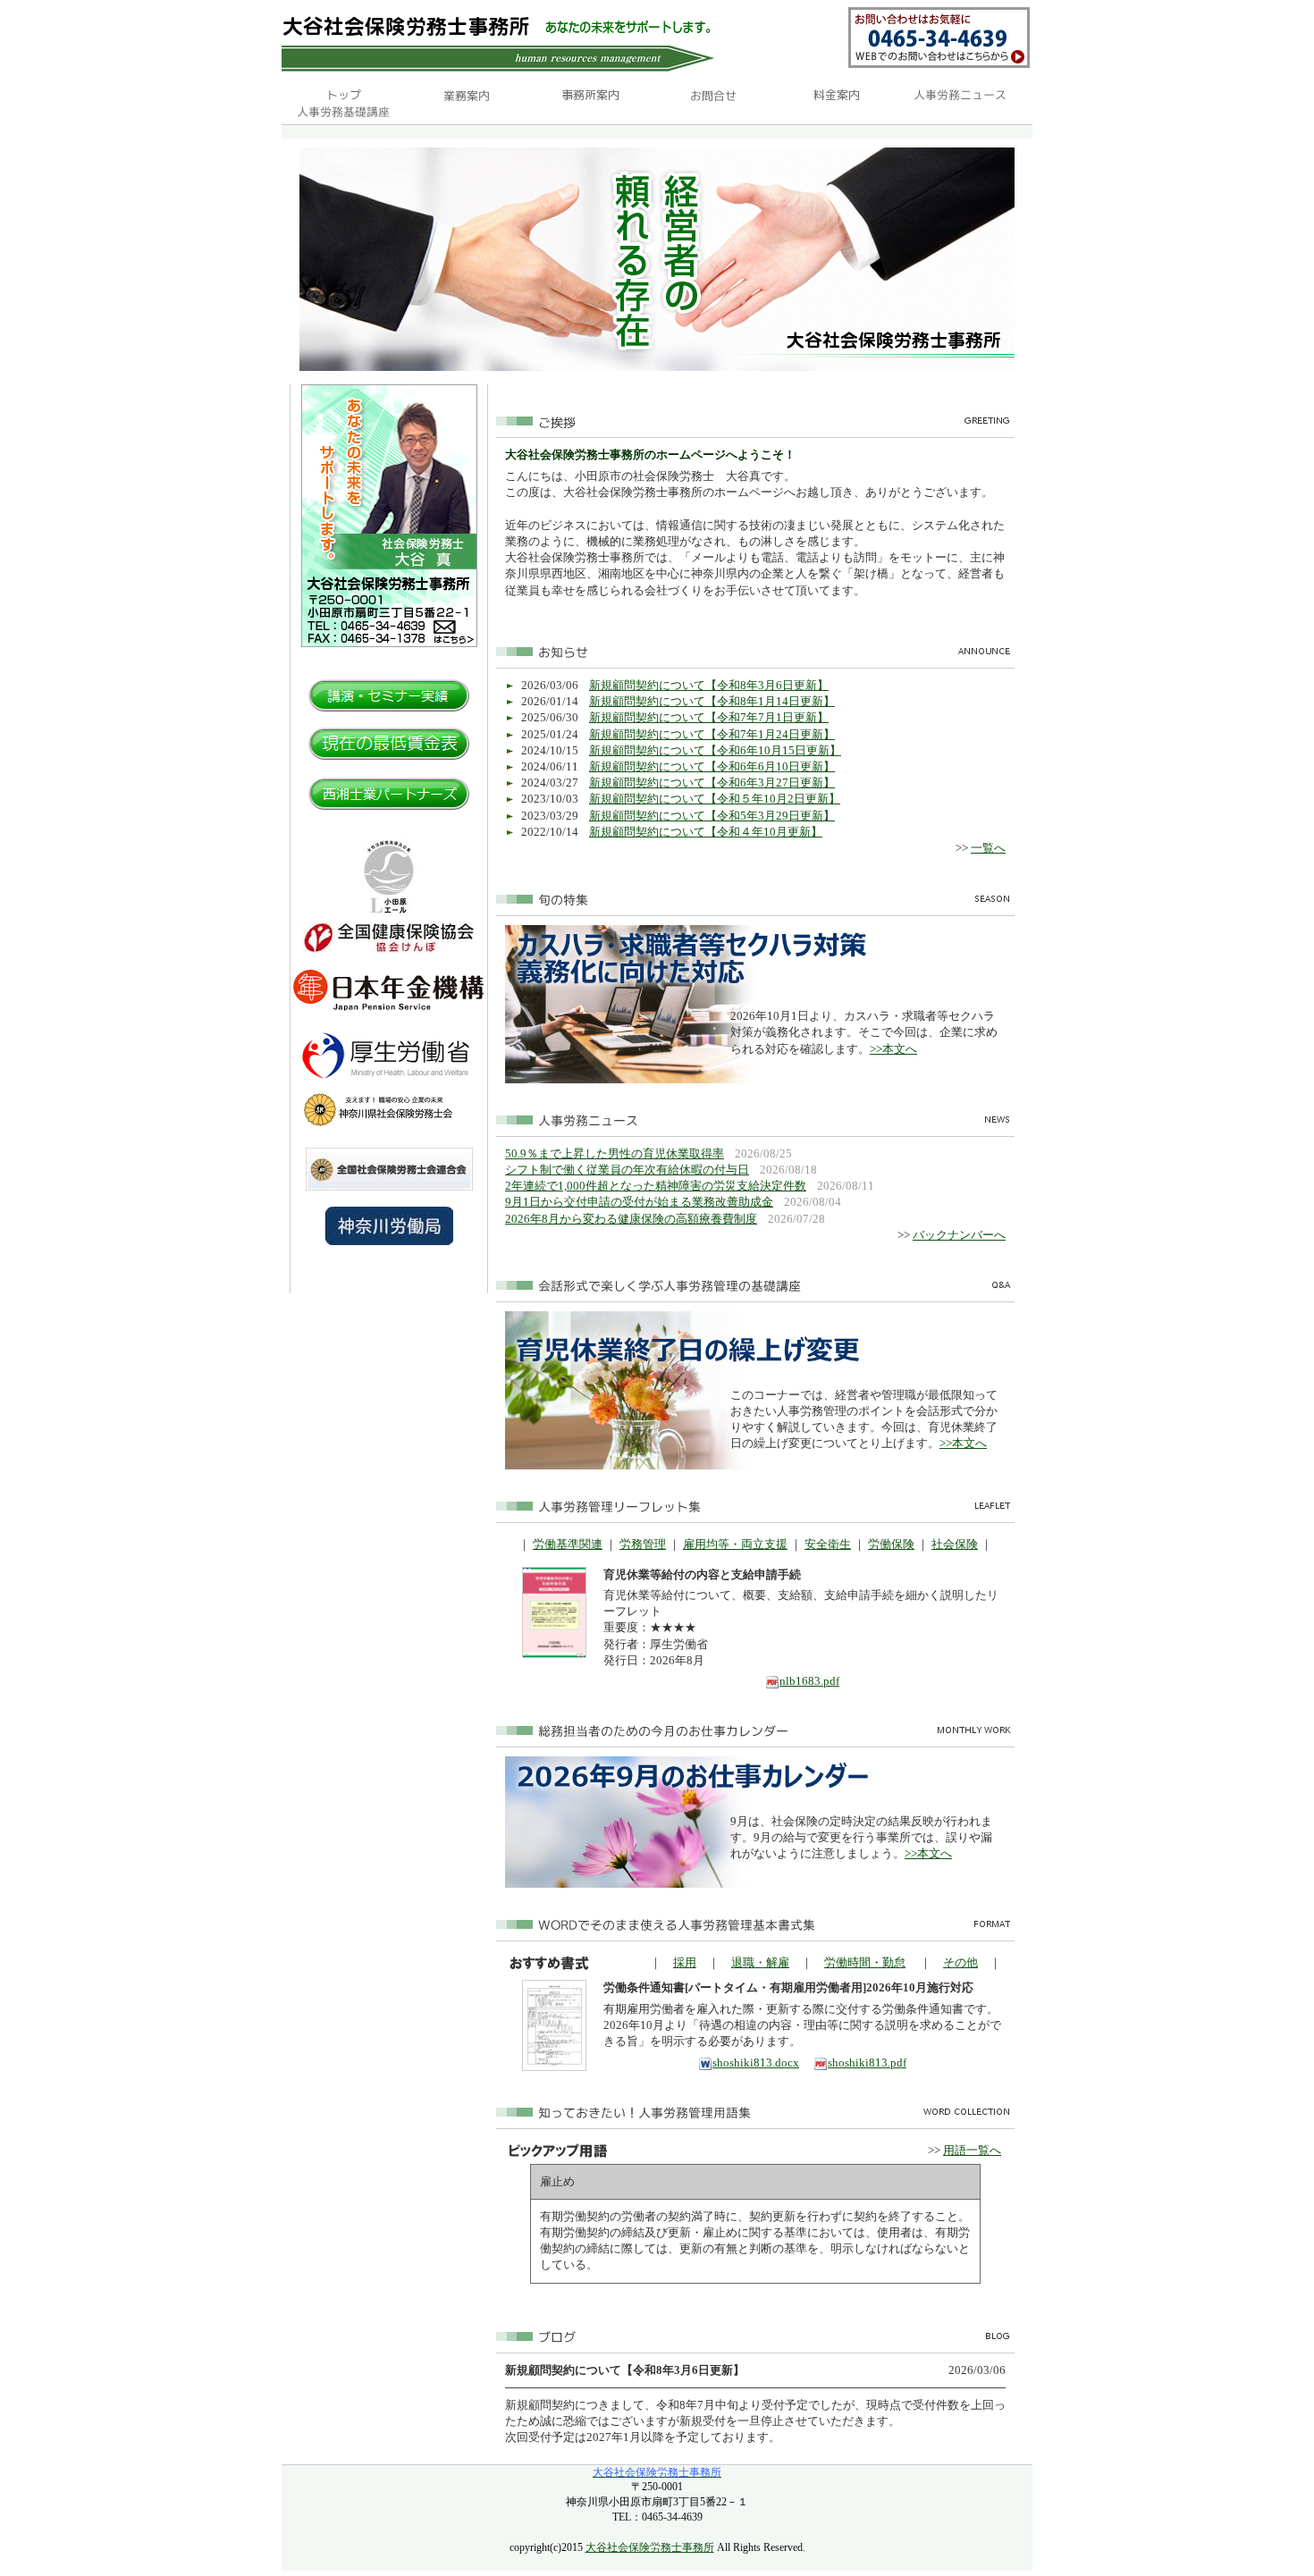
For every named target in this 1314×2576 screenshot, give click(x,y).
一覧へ (988, 848)
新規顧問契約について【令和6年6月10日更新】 (712, 766)
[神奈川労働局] (389, 1241)
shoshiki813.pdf (867, 2062)
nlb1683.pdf (809, 1681)
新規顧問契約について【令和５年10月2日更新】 (715, 799)
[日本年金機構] (389, 1007)
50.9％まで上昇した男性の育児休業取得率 (615, 1153)
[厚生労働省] (389, 1085)
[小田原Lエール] (389, 918)
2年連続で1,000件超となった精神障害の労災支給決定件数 (656, 1186)
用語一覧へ (972, 2150)
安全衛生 (828, 1544)
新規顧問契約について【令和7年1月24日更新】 (712, 734)
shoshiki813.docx (756, 2062)
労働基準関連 (568, 1544)
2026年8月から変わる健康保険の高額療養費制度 (631, 1219)
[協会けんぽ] (389, 950)
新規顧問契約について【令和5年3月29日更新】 (712, 816)
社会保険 (955, 1544)
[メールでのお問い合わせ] (939, 64)
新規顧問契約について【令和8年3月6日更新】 (709, 685)
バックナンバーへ (959, 1235)
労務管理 (643, 1544)
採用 (685, 1962)
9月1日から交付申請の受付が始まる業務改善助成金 (639, 1202)
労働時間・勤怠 (865, 1962)
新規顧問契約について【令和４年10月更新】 (706, 832)
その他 (960, 1962)
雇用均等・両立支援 (735, 1544)
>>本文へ (893, 1049)
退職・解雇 (760, 1962)
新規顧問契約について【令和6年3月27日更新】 (712, 783)
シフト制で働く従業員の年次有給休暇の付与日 (627, 1170)
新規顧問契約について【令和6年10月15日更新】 (715, 750)
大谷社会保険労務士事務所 (650, 2547)
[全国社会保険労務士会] (389, 1187)
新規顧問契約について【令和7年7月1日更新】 (709, 717)
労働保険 (891, 1544)
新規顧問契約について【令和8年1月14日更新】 (712, 701)
